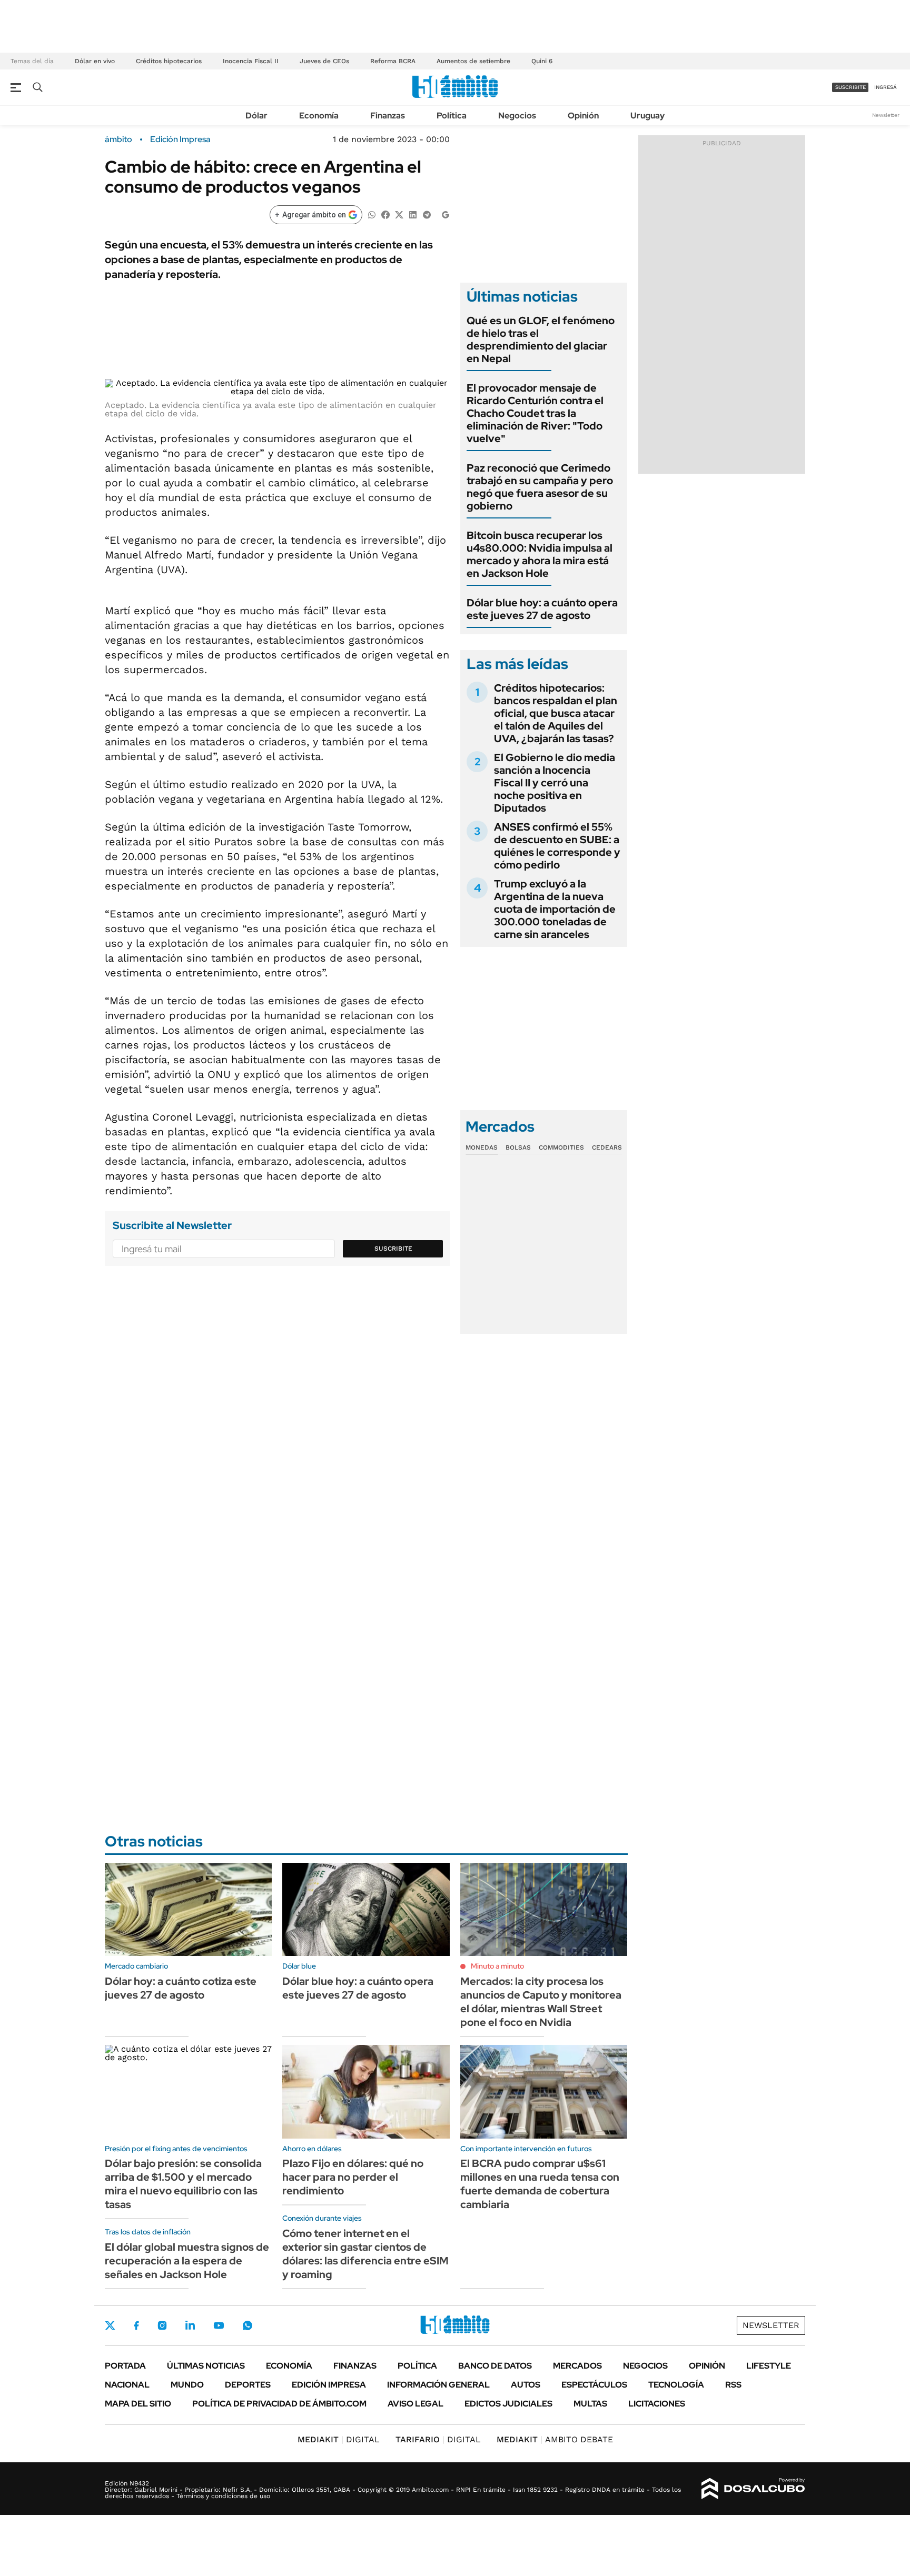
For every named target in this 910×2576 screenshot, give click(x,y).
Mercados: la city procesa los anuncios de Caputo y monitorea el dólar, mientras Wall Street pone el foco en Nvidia (541, 2002)
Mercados (577, 2366)
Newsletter (886, 115)
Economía (319, 116)
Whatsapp (248, 2325)
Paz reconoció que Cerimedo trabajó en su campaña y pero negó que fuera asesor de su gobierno (540, 487)
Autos (526, 2385)
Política (452, 116)
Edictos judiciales (508, 2404)
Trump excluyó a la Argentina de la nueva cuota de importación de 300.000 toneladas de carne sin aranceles (555, 909)
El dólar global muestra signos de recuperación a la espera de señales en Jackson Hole (187, 2261)
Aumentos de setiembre (473, 61)
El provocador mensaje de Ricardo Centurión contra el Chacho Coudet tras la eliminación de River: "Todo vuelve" (535, 413)
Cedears (607, 1147)
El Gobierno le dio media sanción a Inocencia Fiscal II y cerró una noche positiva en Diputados (555, 783)
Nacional (127, 2385)
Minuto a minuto (497, 1966)
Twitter (110, 2325)
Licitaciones (657, 2404)
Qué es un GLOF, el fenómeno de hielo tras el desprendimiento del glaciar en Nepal (541, 340)
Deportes (248, 2385)
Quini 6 (542, 61)
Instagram (162, 2325)
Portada (125, 2366)
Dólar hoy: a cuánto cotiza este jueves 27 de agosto (181, 1988)
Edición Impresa (329, 2385)
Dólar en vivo (95, 61)
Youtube (219, 2326)
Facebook (136, 2325)
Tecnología (676, 2385)
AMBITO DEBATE (555, 2439)
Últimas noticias (206, 2366)
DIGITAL (339, 2439)
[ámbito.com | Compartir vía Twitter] (399, 214)
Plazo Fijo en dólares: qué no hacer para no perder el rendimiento (353, 2177)
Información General (438, 2385)
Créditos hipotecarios (169, 61)
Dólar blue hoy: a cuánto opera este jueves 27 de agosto (542, 609)
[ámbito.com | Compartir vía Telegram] (427, 214)
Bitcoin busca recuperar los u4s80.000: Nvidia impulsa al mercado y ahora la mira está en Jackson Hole (540, 554)
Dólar (256, 116)
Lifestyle (769, 2366)
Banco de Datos (495, 2366)
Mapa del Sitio (138, 2404)
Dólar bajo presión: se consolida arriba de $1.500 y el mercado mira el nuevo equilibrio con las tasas (183, 2184)
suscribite (850, 87)
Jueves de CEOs (324, 61)
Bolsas (518, 1147)
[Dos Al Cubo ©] (753, 2489)
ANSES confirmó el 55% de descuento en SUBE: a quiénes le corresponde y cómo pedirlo (557, 846)
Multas (590, 2404)
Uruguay (647, 116)
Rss (733, 2385)
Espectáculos (594, 2385)
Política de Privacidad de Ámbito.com (279, 2404)
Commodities (561, 1147)
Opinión (583, 116)
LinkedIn (190, 2325)
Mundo (187, 2385)
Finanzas (388, 116)
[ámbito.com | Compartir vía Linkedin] (413, 214)
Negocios (517, 116)
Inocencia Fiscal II (251, 61)
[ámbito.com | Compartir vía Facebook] (385, 214)
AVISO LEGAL (416, 2404)
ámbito (118, 139)
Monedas (482, 1147)
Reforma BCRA (393, 61)
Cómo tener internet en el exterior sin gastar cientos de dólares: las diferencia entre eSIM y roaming (365, 2254)
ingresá (886, 87)
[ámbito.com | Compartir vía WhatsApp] (372, 214)
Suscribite (393, 1249)
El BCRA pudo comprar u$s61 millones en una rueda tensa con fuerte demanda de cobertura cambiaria (540, 2184)
